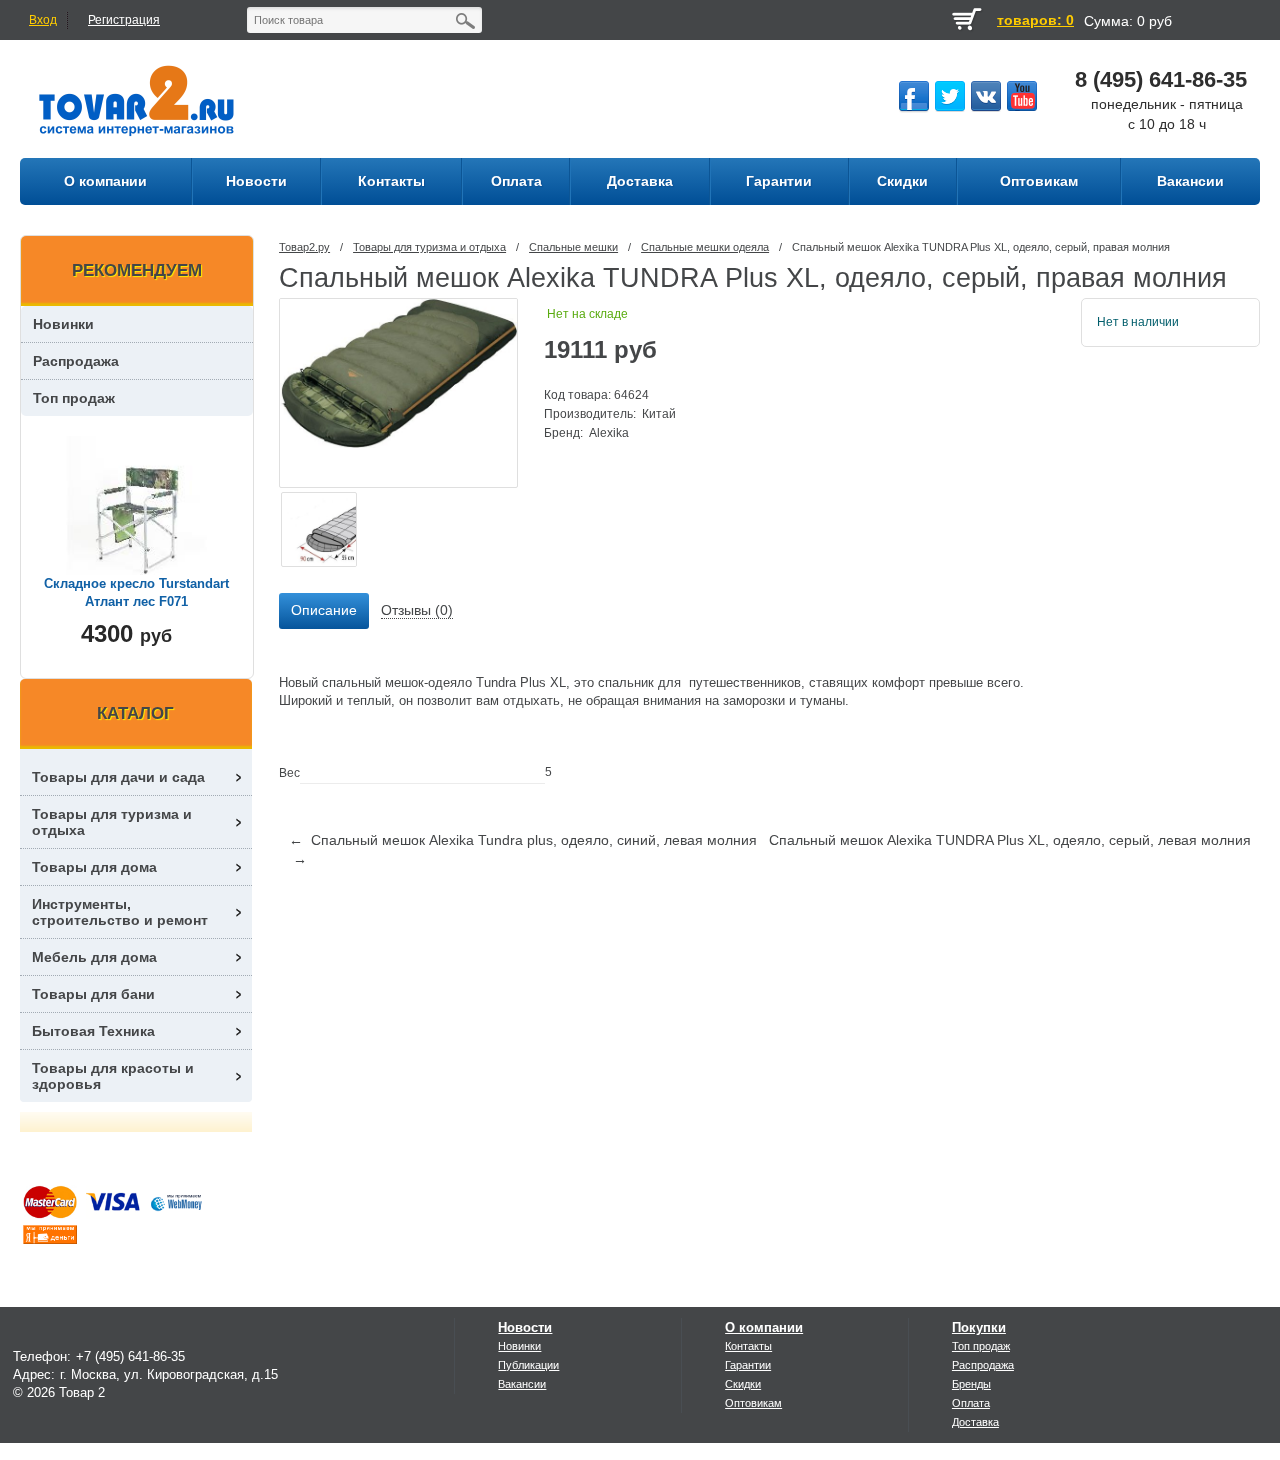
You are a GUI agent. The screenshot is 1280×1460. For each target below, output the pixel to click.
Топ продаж (74, 398)
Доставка (975, 1422)
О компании (764, 1327)
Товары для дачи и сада (118, 777)
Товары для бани (93, 994)
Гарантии (748, 1365)
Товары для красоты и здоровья (113, 1076)
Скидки (743, 1384)
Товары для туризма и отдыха (429, 247)
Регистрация (124, 20)
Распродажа (76, 361)
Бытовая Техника (93, 1031)
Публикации (528, 1365)
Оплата (971, 1403)
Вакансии (522, 1384)
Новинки (63, 324)
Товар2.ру (304, 247)
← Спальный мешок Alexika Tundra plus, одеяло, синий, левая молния (523, 840)
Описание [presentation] (324, 610)
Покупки (979, 1327)
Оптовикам (753, 1403)
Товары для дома (94, 867)
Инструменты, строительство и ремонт (120, 912)
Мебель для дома (94, 957)
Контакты (748, 1346)
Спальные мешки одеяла (705, 247)
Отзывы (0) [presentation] (417, 610)
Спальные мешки (573, 247)
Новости (525, 1327)
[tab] (324, 611)
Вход (43, 20)
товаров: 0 (1035, 20)
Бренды (971, 1384)
